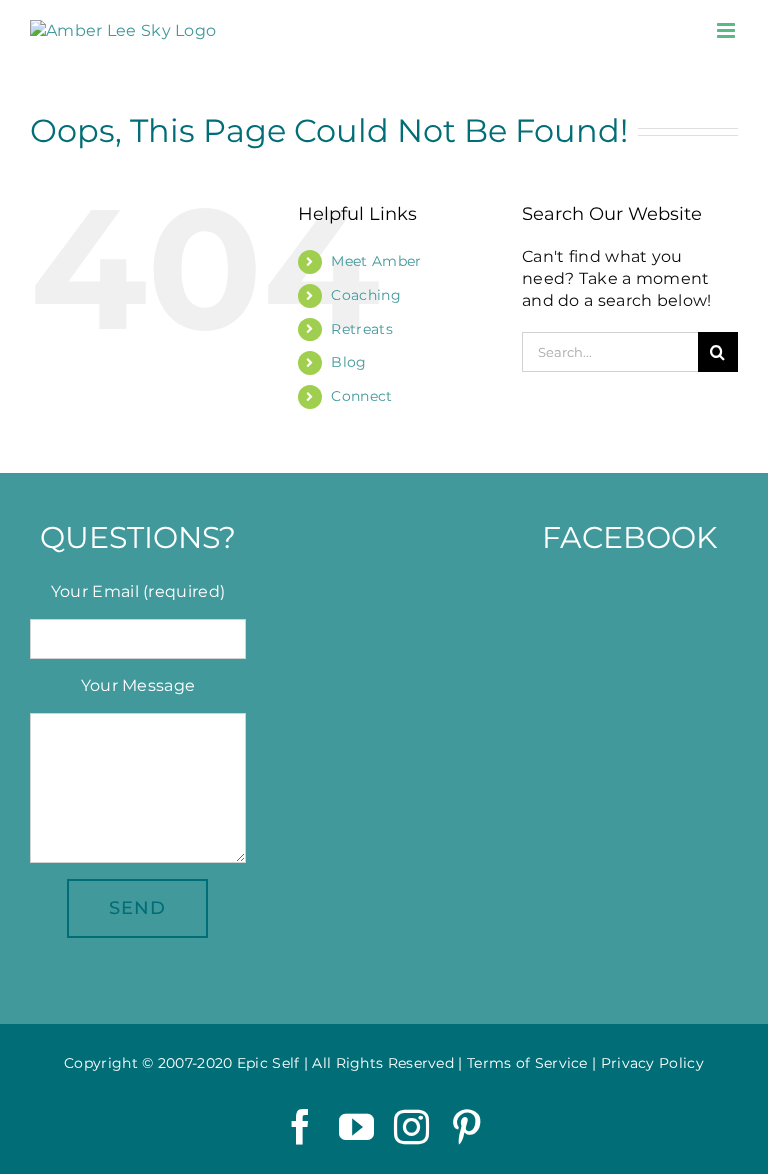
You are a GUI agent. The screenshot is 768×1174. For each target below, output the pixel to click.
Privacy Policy (652, 1063)
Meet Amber (376, 261)
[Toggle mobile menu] (727, 30)
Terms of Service (527, 1063)
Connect (361, 396)
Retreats (361, 329)
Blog (348, 362)
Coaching (365, 295)
